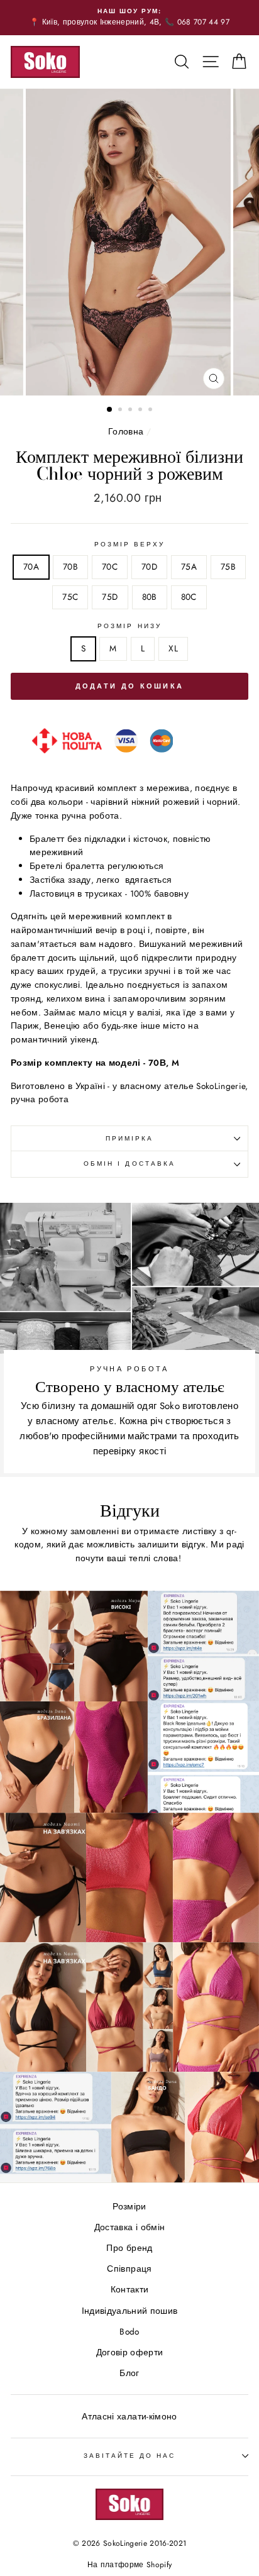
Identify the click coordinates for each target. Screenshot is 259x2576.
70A (31, 567)
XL (173, 648)
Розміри (129, 2206)
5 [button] (152, 411)
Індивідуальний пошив (130, 2311)
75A (189, 567)
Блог (129, 2373)
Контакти (130, 2289)
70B (70, 567)
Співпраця (129, 2269)
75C (70, 597)
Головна (126, 431)
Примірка (129, 1138)
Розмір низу (129, 626)
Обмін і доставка (129, 1164)
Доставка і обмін (129, 2227)
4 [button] (141, 411)
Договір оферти (130, 2352)
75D (110, 597)
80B (150, 597)
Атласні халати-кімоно (129, 2416)
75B (228, 567)
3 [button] (131, 411)
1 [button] (110, 410)
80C (189, 597)
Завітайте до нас (130, 2456)
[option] (129, 18)
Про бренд (129, 2248)
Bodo (129, 2331)
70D (149, 567)
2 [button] (121, 411)
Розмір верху (130, 544)
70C (110, 567)
